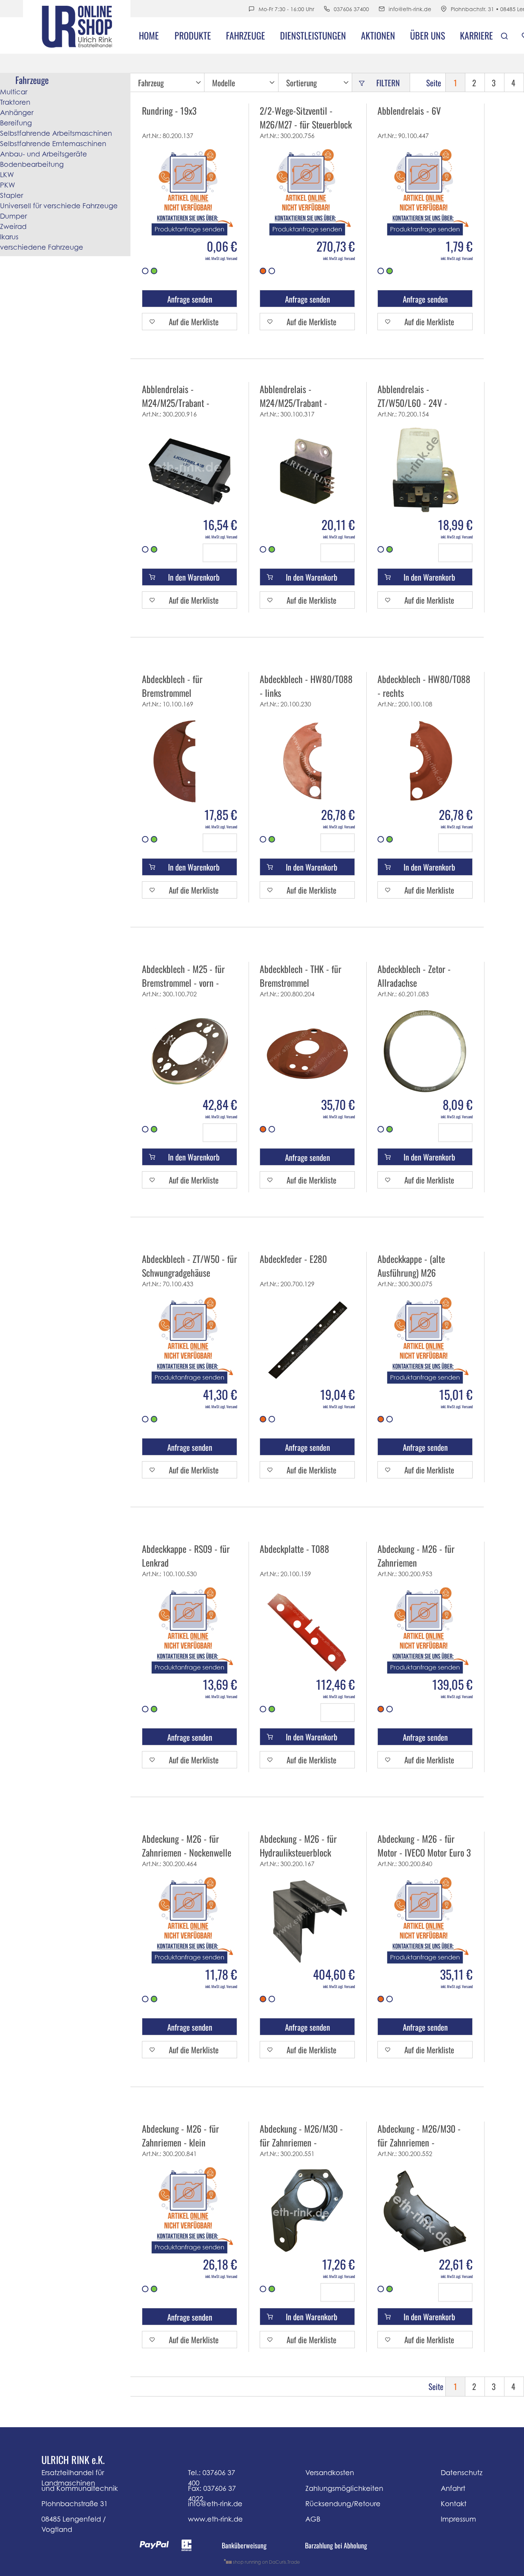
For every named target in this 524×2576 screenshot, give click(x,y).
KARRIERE (476, 35)
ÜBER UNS (428, 35)
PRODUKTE (193, 35)
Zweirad (13, 226)
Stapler (12, 195)
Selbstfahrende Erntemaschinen (53, 144)
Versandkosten (330, 2473)
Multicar (14, 92)
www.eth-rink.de (215, 2519)
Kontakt (454, 2504)
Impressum (458, 2519)
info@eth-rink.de (410, 9)
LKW (7, 175)
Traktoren (15, 102)
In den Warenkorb (194, 577)
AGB (313, 2519)
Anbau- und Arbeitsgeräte (44, 154)
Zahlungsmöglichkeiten (344, 2488)
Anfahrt (453, 2488)
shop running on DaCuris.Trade (266, 2562)
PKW (7, 185)
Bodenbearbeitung (32, 164)
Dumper (13, 216)
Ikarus (9, 237)
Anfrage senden (190, 299)
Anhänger (17, 113)
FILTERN (388, 83)
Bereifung (16, 123)
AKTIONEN (378, 35)
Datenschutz (462, 2473)
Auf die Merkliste (194, 322)
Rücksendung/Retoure (343, 2504)
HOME (149, 35)
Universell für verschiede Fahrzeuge (59, 206)
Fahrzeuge (246, 35)
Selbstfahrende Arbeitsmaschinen (56, 133)
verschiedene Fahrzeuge (42, 247)
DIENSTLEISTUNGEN (313, 35)
